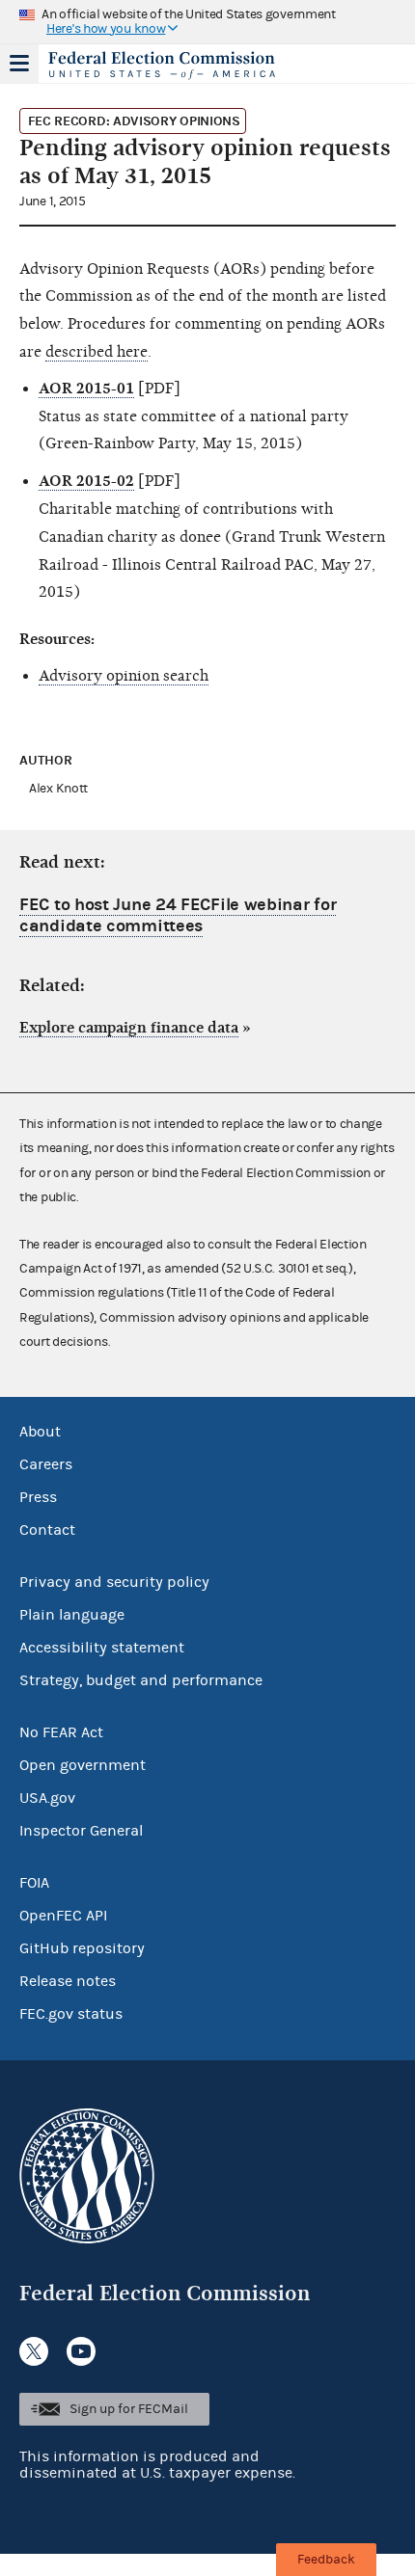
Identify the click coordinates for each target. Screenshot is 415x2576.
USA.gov (47, 1798)
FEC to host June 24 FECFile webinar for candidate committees (178, 915)
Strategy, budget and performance (141, 1680)
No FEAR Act (61, 1732)
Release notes (68, 1981)
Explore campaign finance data (129, 1028)
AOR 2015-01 (86, 389)
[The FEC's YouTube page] (81, 2351)
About (40, 1432)
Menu (19, 64)
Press (38, 1497)
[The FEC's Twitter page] (34, 2351)
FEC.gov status (71, 2014)
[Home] (183, 66)
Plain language (72, 1615)
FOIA (34, 1883)
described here (97, 352)
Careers (46, 1464)
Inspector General (81, 1831)
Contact (47, 1530)
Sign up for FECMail (129, 2409)
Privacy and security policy (114, 1582)
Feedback (326, 2560)
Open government (83, 1765)
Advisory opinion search (124, 676)
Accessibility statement (102, 1648)
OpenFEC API (63, 1916)
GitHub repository (82, 1948)
